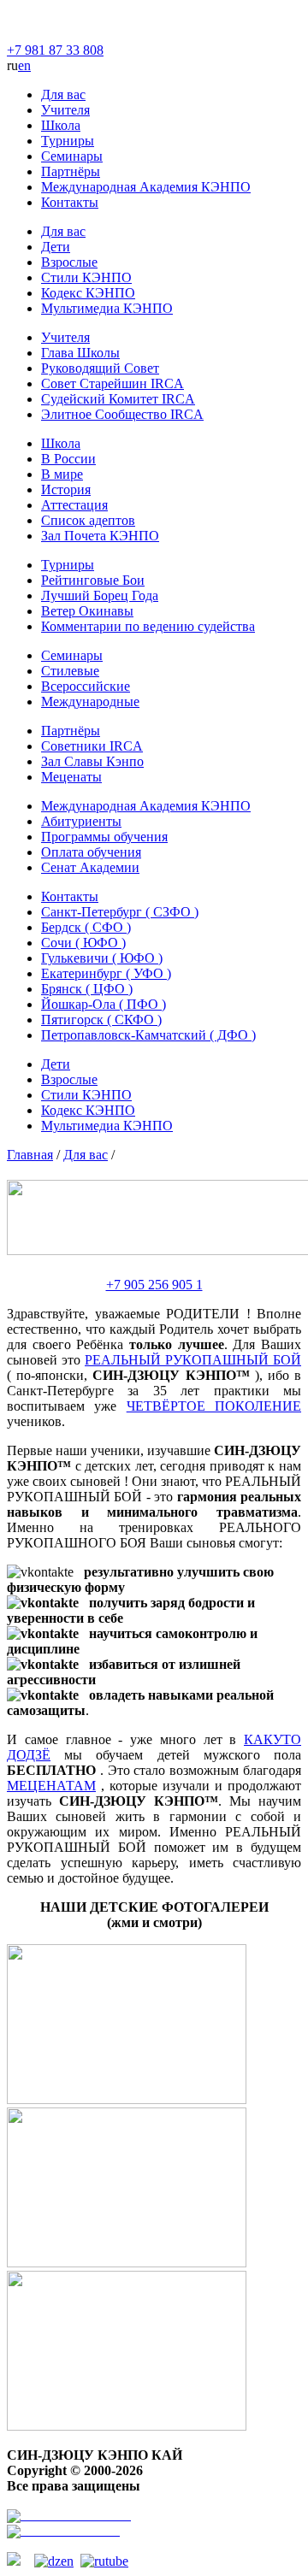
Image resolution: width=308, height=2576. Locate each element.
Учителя (65, 110)
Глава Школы (80, 353)
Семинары (72, 156)
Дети (56, 247)
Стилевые (70, 671)
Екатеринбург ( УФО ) (106, 973)
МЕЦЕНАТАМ (51, 1786)
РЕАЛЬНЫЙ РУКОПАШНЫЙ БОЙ (193, 1360)
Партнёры (71, 171)
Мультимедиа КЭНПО (107, 308)
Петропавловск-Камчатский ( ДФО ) (148, 1035)
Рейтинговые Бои (93, 580)
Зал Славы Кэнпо (92, 761)
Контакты (70, 202)
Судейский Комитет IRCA (118, 399)
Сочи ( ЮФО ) (83, 943)
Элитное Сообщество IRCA (122, 414)
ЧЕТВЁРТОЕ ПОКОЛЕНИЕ (214, 1406)
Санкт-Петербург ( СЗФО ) (120, 912)
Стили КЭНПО (86, 277)
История (66, 489)
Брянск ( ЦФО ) (87, 989)
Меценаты (71, 777)
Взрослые (69, 262)
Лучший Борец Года (100, 595)
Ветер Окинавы (87, 611)
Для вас (63, 94)
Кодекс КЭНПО (88, 293)
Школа (61, 125)
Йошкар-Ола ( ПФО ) (104, 1004)
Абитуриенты (81, 821)
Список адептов (88, 520)
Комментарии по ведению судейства (148, 626)
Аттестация (74, 505)
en (24, 65)
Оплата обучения (91, 852)
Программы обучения (104, 837)
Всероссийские (86, 686)
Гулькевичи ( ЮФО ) (102, 958)
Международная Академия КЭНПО (146, 187)
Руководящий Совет (100, 368)
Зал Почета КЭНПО (100, 536)
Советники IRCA (92, 746)
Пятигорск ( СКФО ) (101, 1020)
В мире (62, 474)
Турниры (68, 141)
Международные (90, 701)
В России (68, 459)
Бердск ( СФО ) (86, 927)
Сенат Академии (90, 867)
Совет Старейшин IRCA (113, 383)
